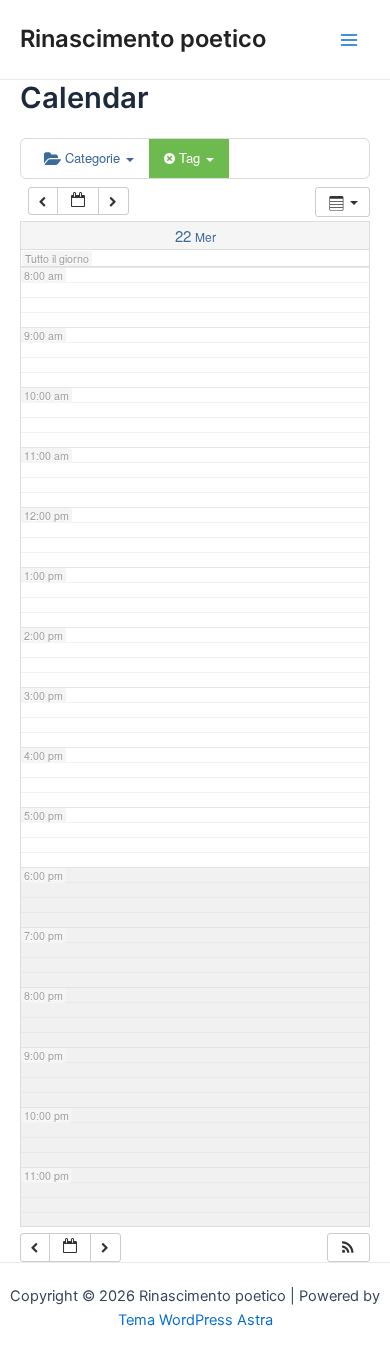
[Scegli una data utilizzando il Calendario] (78, 201)
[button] (348, 1247)
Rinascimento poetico (143, 38)
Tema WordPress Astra (195, 1320)
